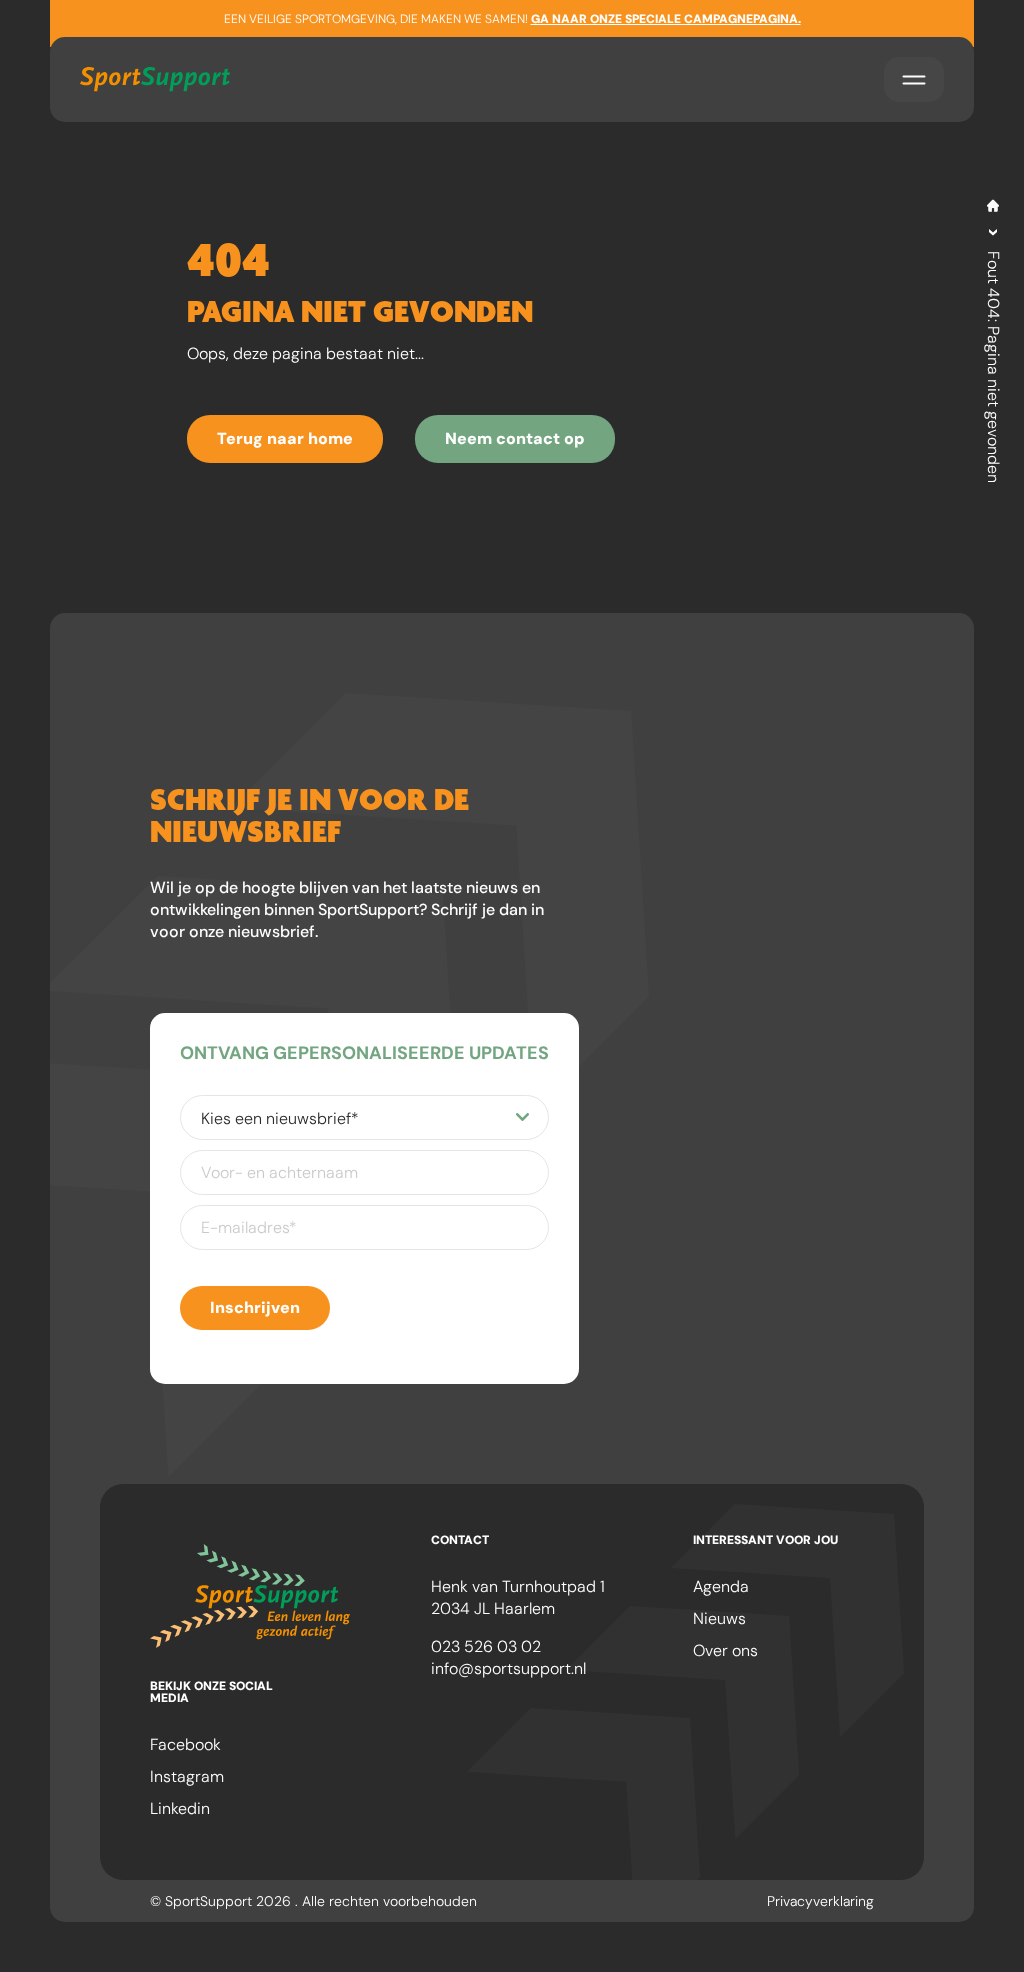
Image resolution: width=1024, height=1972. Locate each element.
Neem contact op (515, 438)
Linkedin (180, 1808)
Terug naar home (285, 438)
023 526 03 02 (486, 1646)
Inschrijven (255, 1307)
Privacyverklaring (820, 1901)
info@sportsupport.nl (508, 1668)
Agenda (721, 1586)
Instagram (187, 1776)
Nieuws (719, 1618)
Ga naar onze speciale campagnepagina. (666, 19)
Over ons (725, 1650)
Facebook (185, 1744)
